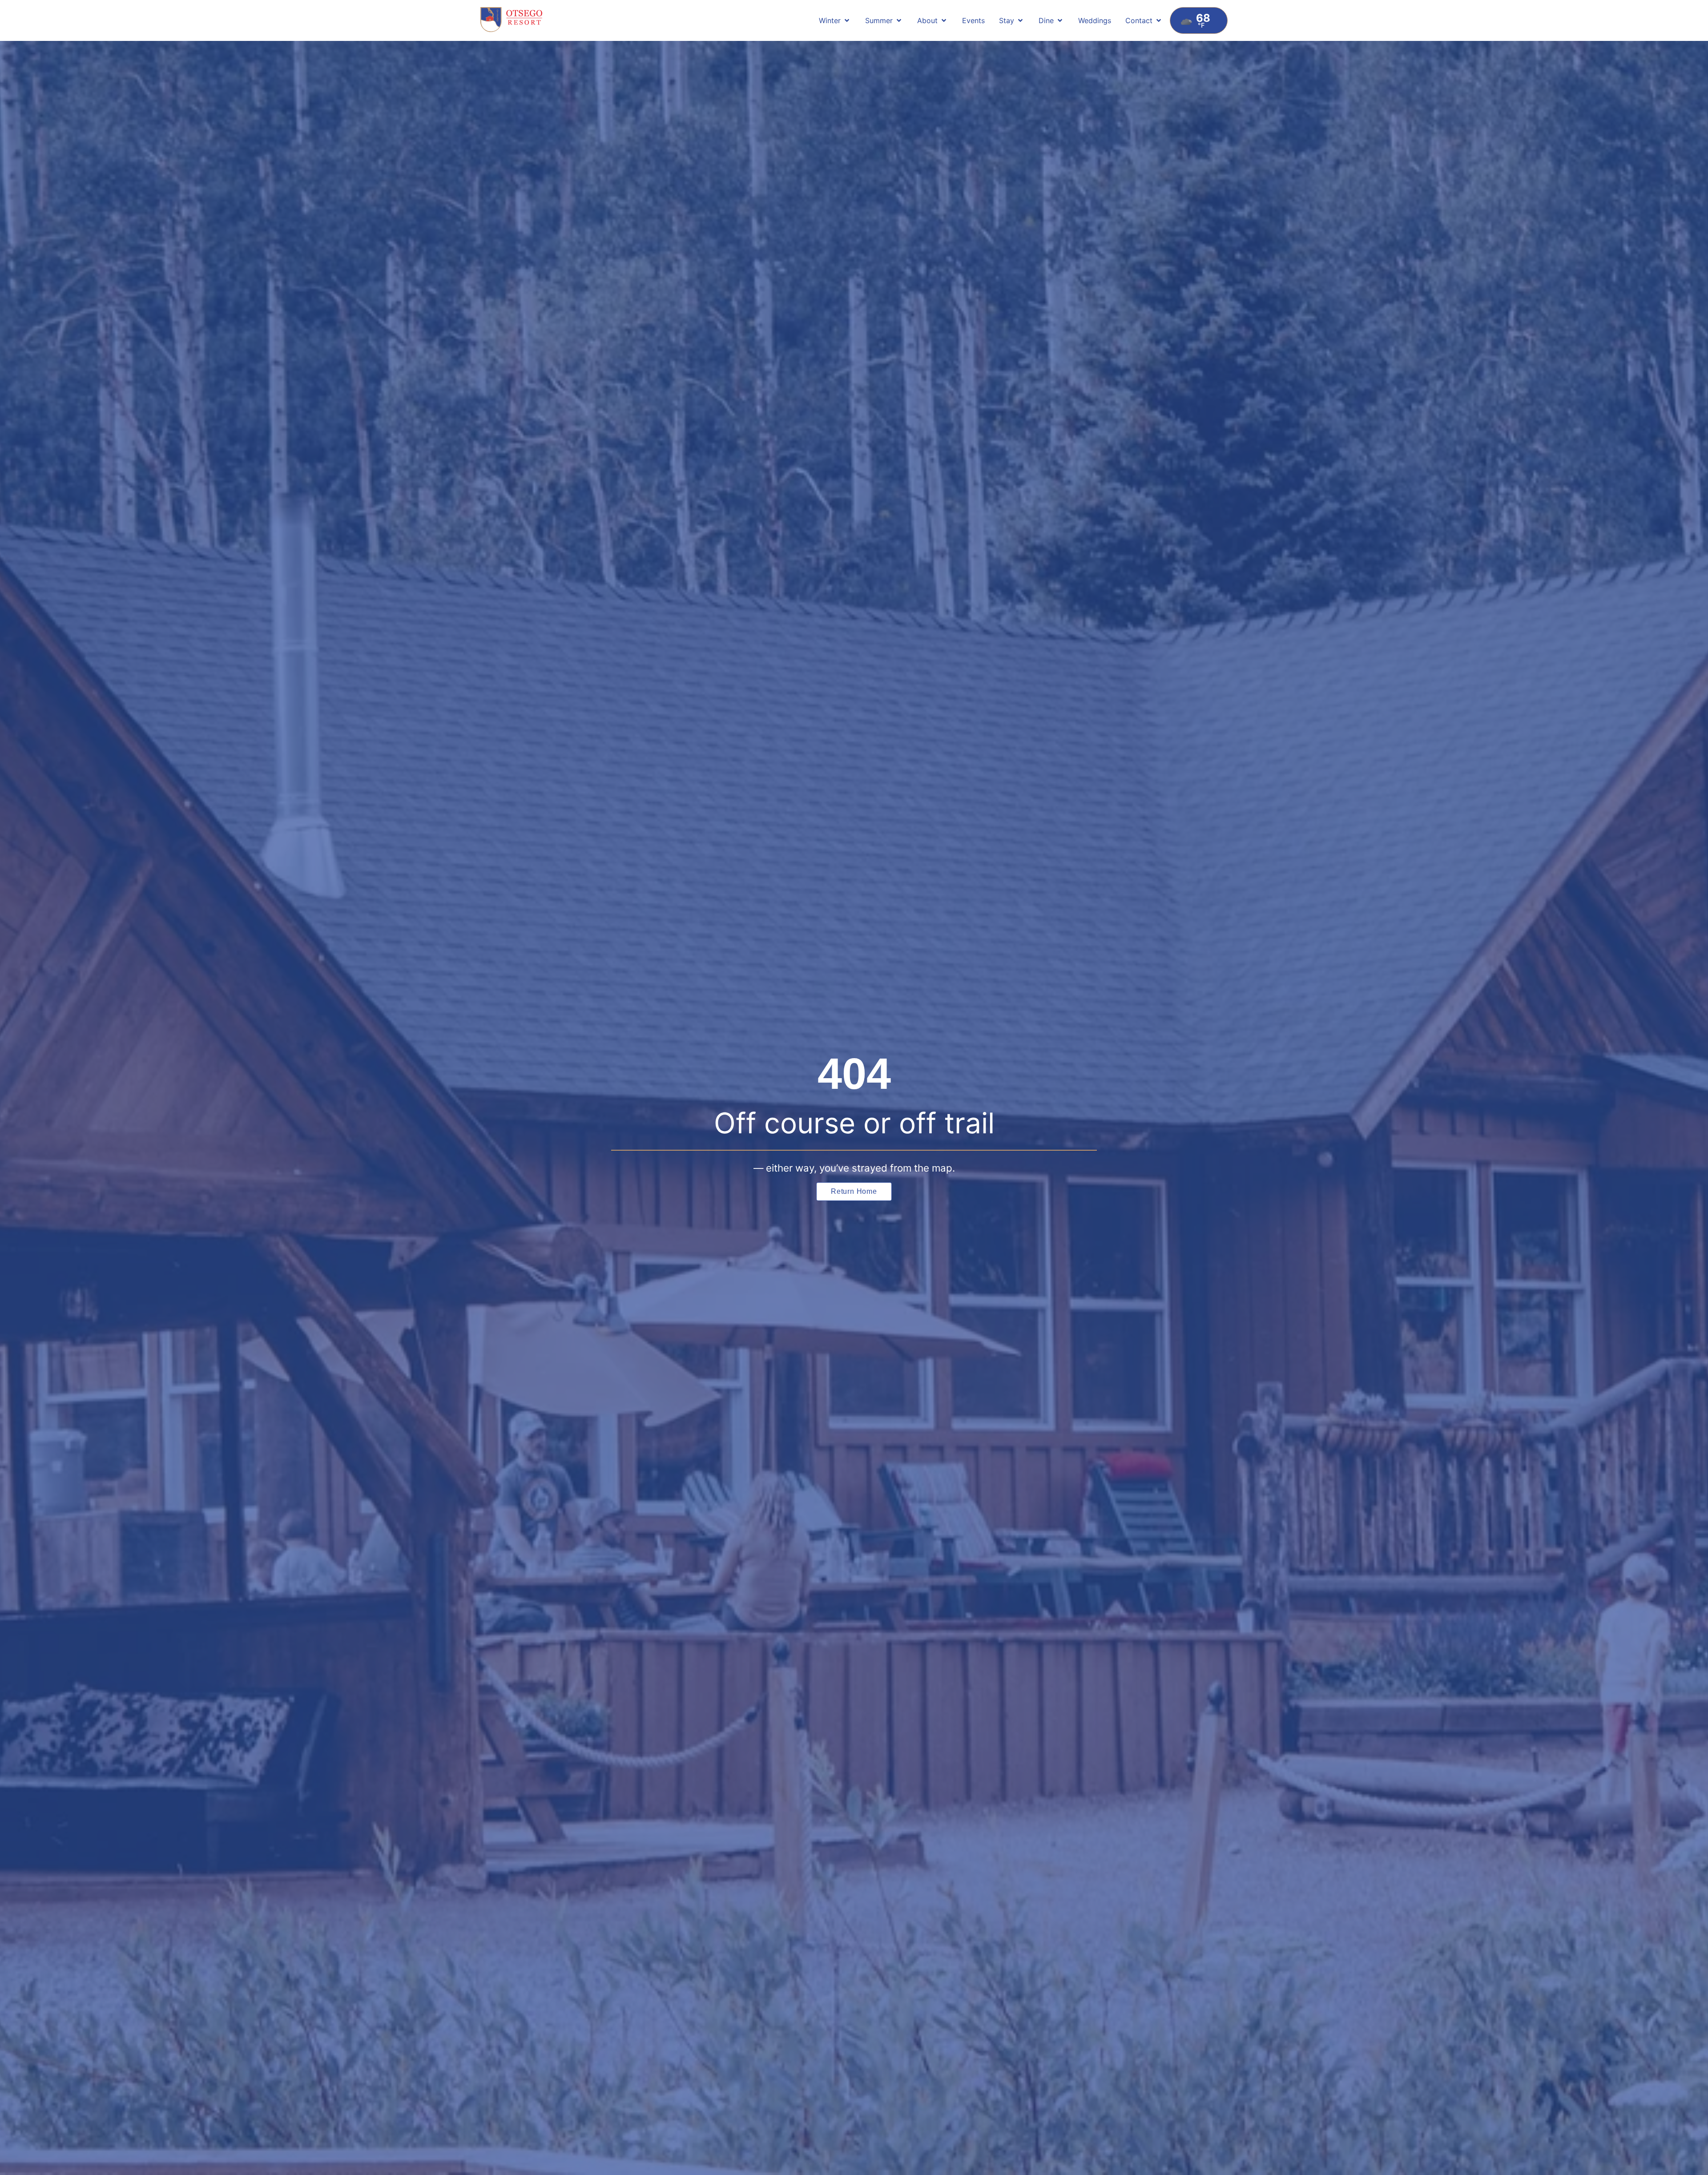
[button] (835, 20)
